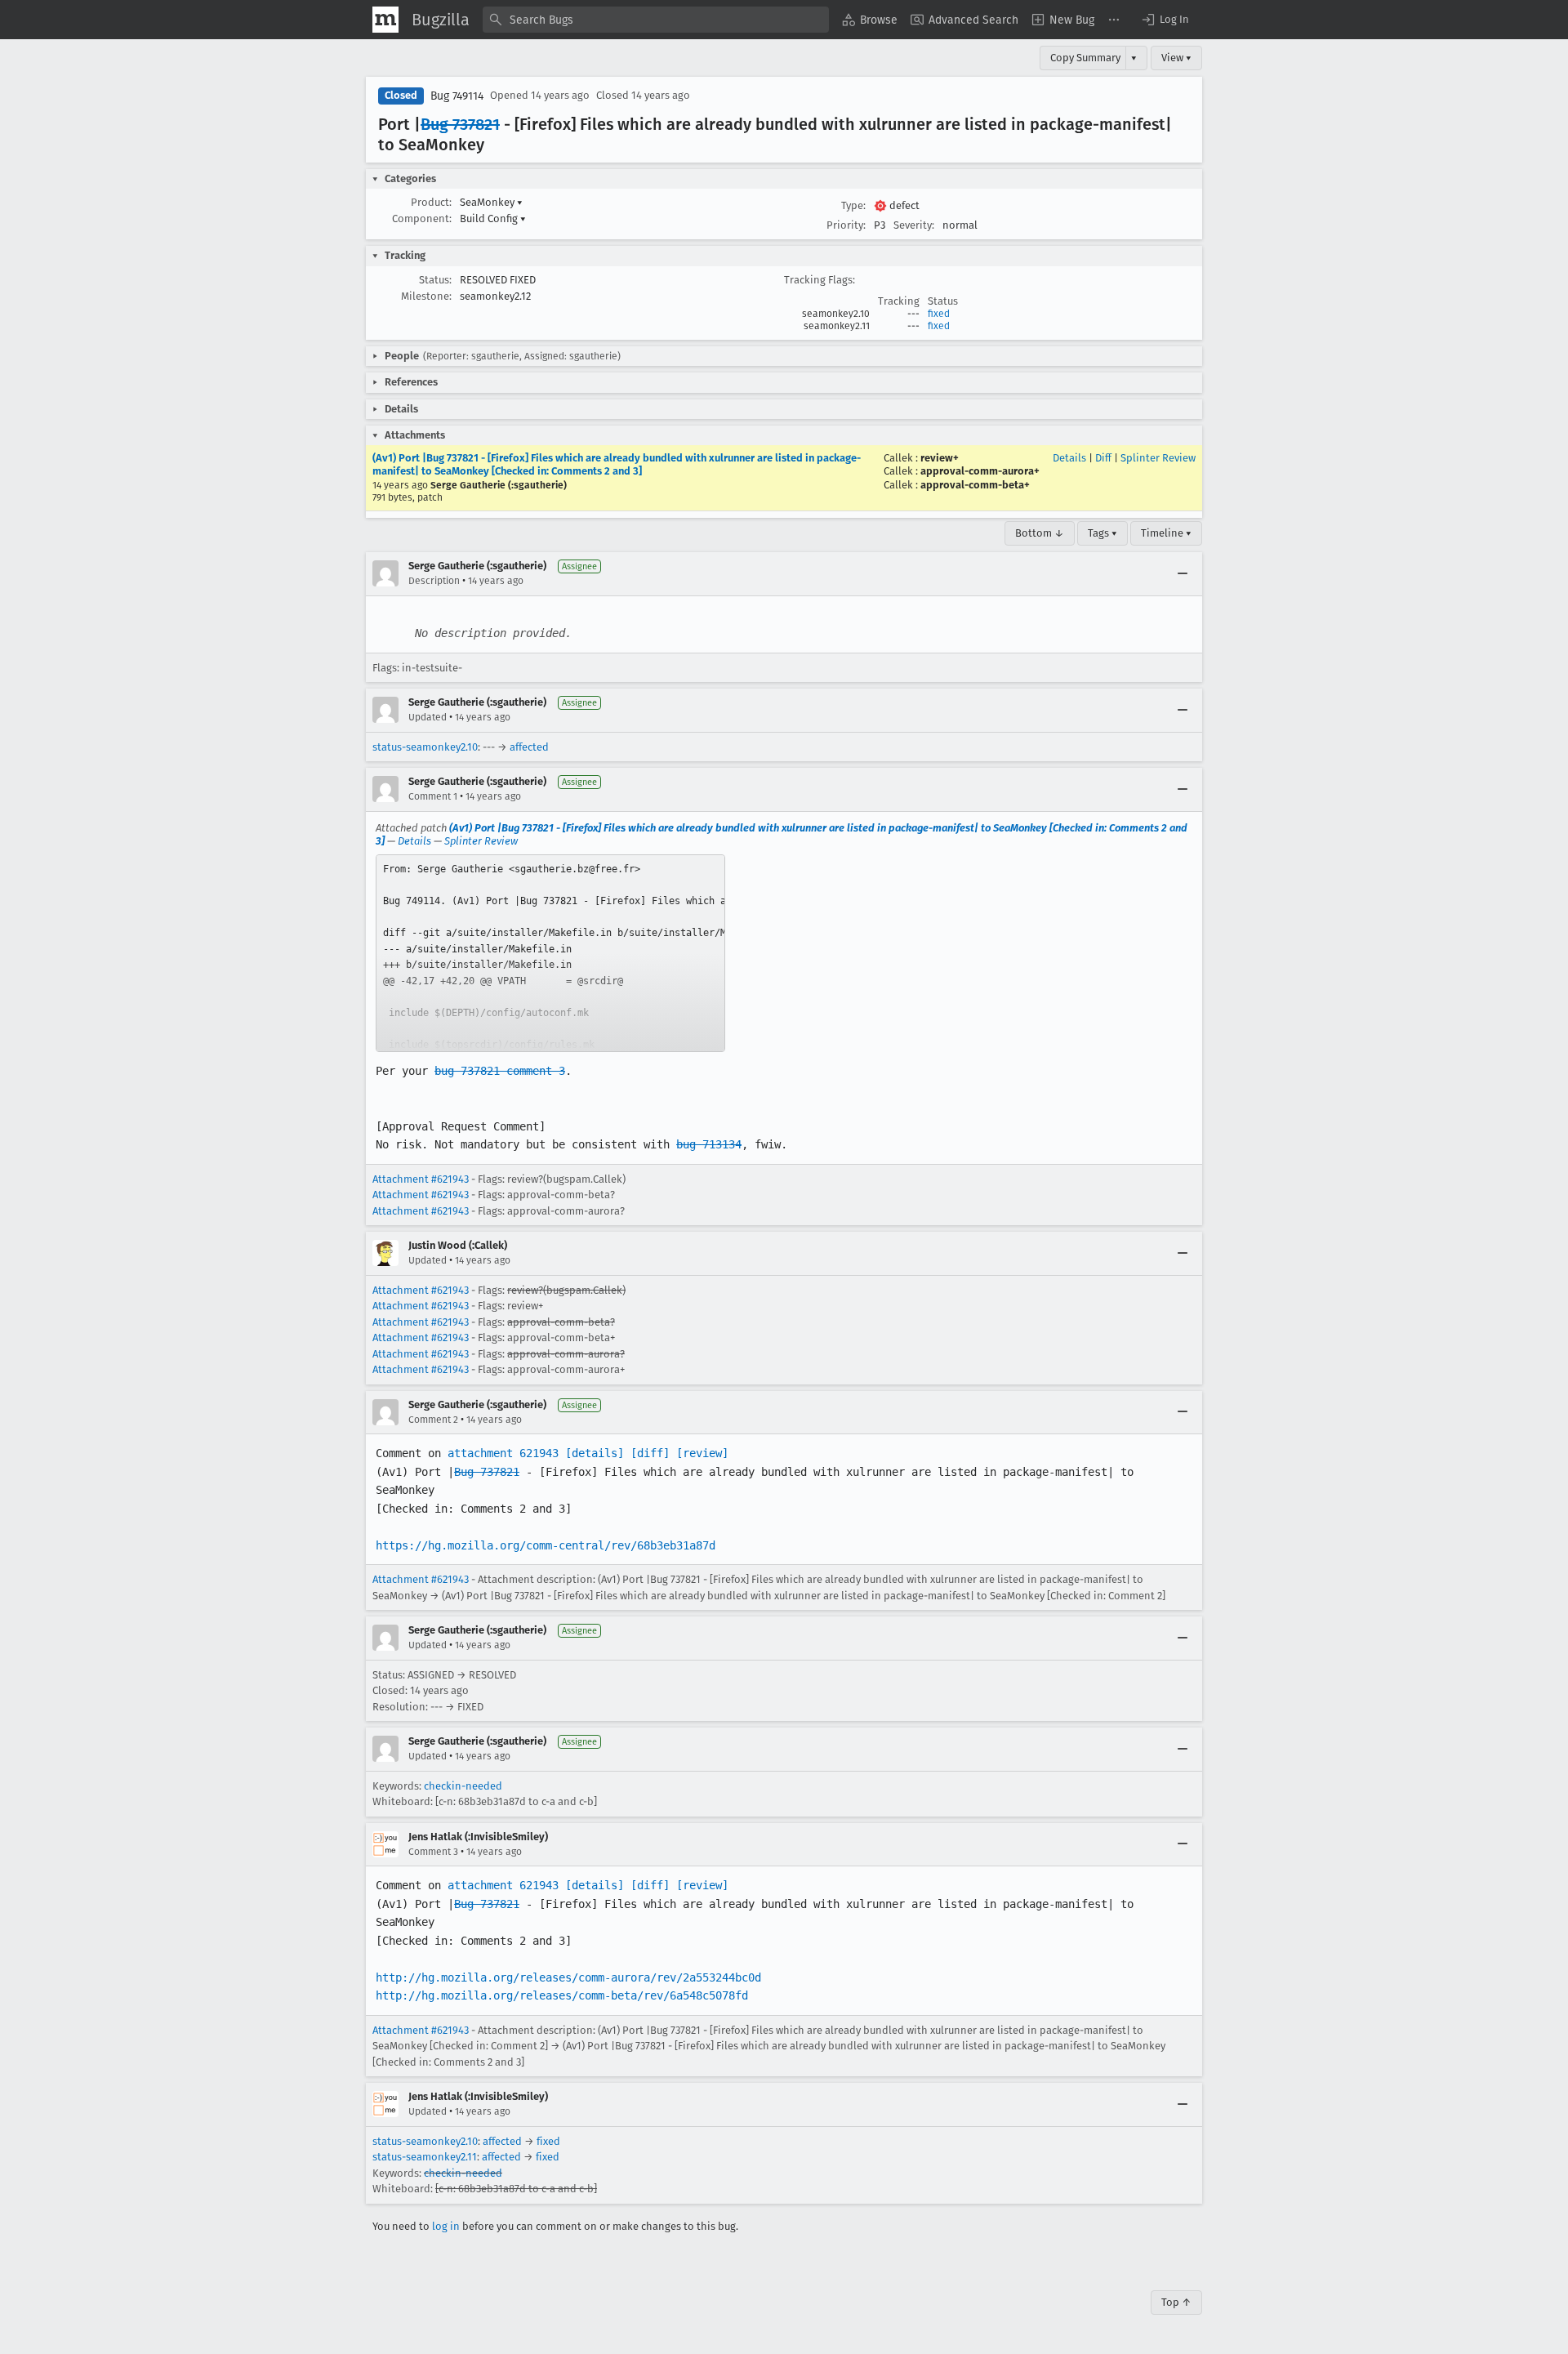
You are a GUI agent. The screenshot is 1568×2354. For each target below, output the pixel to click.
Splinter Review (1158, 458)
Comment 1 (433, 796)
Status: (435, 280)
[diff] (650, 1453)
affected (529, 747)
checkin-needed (463, 1786)
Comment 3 (433, 1852)
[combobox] (656, 20)
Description (434, 581)
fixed (939, 314)
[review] (702, 1453)
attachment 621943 (503, 1453)
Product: (431, 202)
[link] (550, 953)
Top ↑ (1176, 2302)
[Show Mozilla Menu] (385, 20)
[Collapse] (1183, 573)
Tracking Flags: (820, 280)
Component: (422, 218)
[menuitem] (870, 20)
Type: (853, 205)
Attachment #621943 (421, 1179)
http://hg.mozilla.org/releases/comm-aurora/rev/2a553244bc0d (568, 1977)
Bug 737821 (460, 124)
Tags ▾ (1102, 533)
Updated (428, 717)
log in (446, 2226)
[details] (595, 1453)
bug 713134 (709, 1144)
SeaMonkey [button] (491, 202)
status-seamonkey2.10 (425, 747)
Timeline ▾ (1166, 533)
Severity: (914, 225)
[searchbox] (656, 20)
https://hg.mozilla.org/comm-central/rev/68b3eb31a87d (546, 1545)
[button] (1165, 20)
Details (1069, 458)
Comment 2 (433, 1420)
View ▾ (1176, 58)
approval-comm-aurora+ (980, 471)
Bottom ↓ (1040, 533)
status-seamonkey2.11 (425, 2157)
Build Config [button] (493, 218)
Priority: (846, 225)
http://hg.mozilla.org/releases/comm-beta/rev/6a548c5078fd (562, 1995)
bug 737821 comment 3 (500, 1071)
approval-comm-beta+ (975, 485)
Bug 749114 (457, 96)
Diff (1103, 458)
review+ (940, 458)
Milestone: (426, 296)
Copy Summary (1085, 58)
